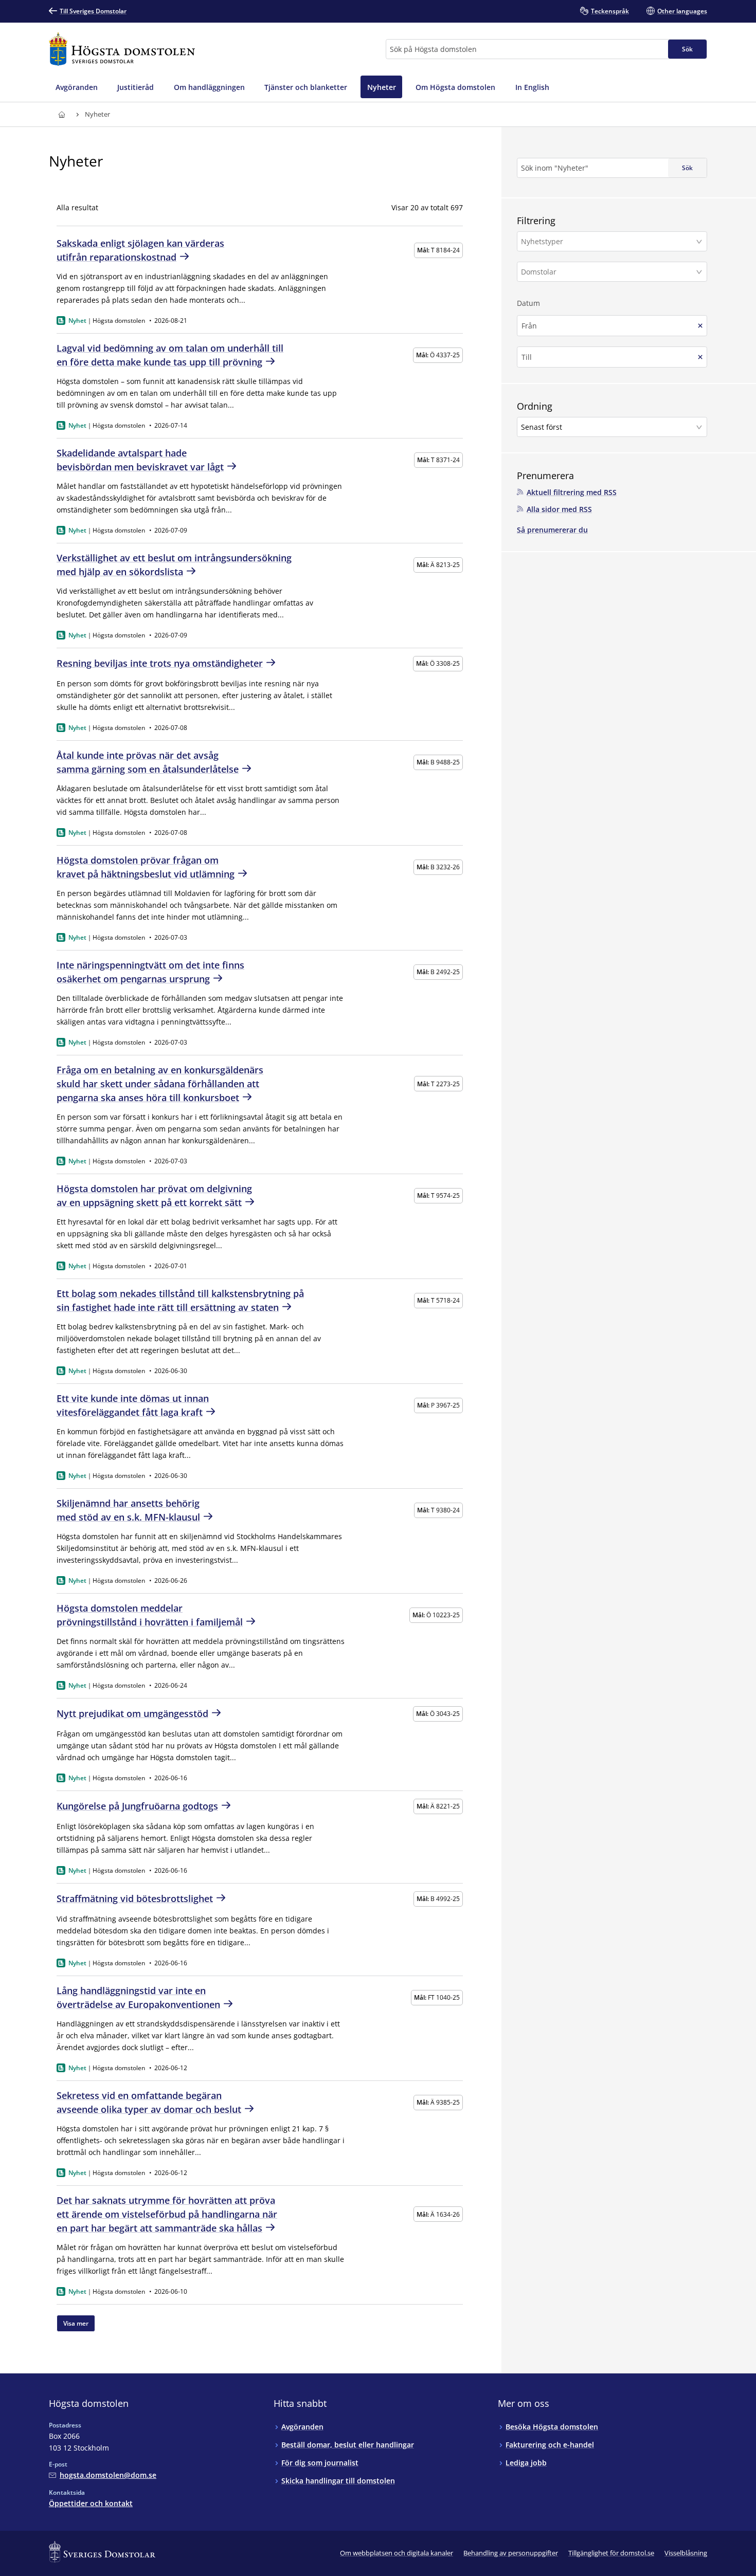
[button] (612, 241)
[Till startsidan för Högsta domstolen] (122, 49)
